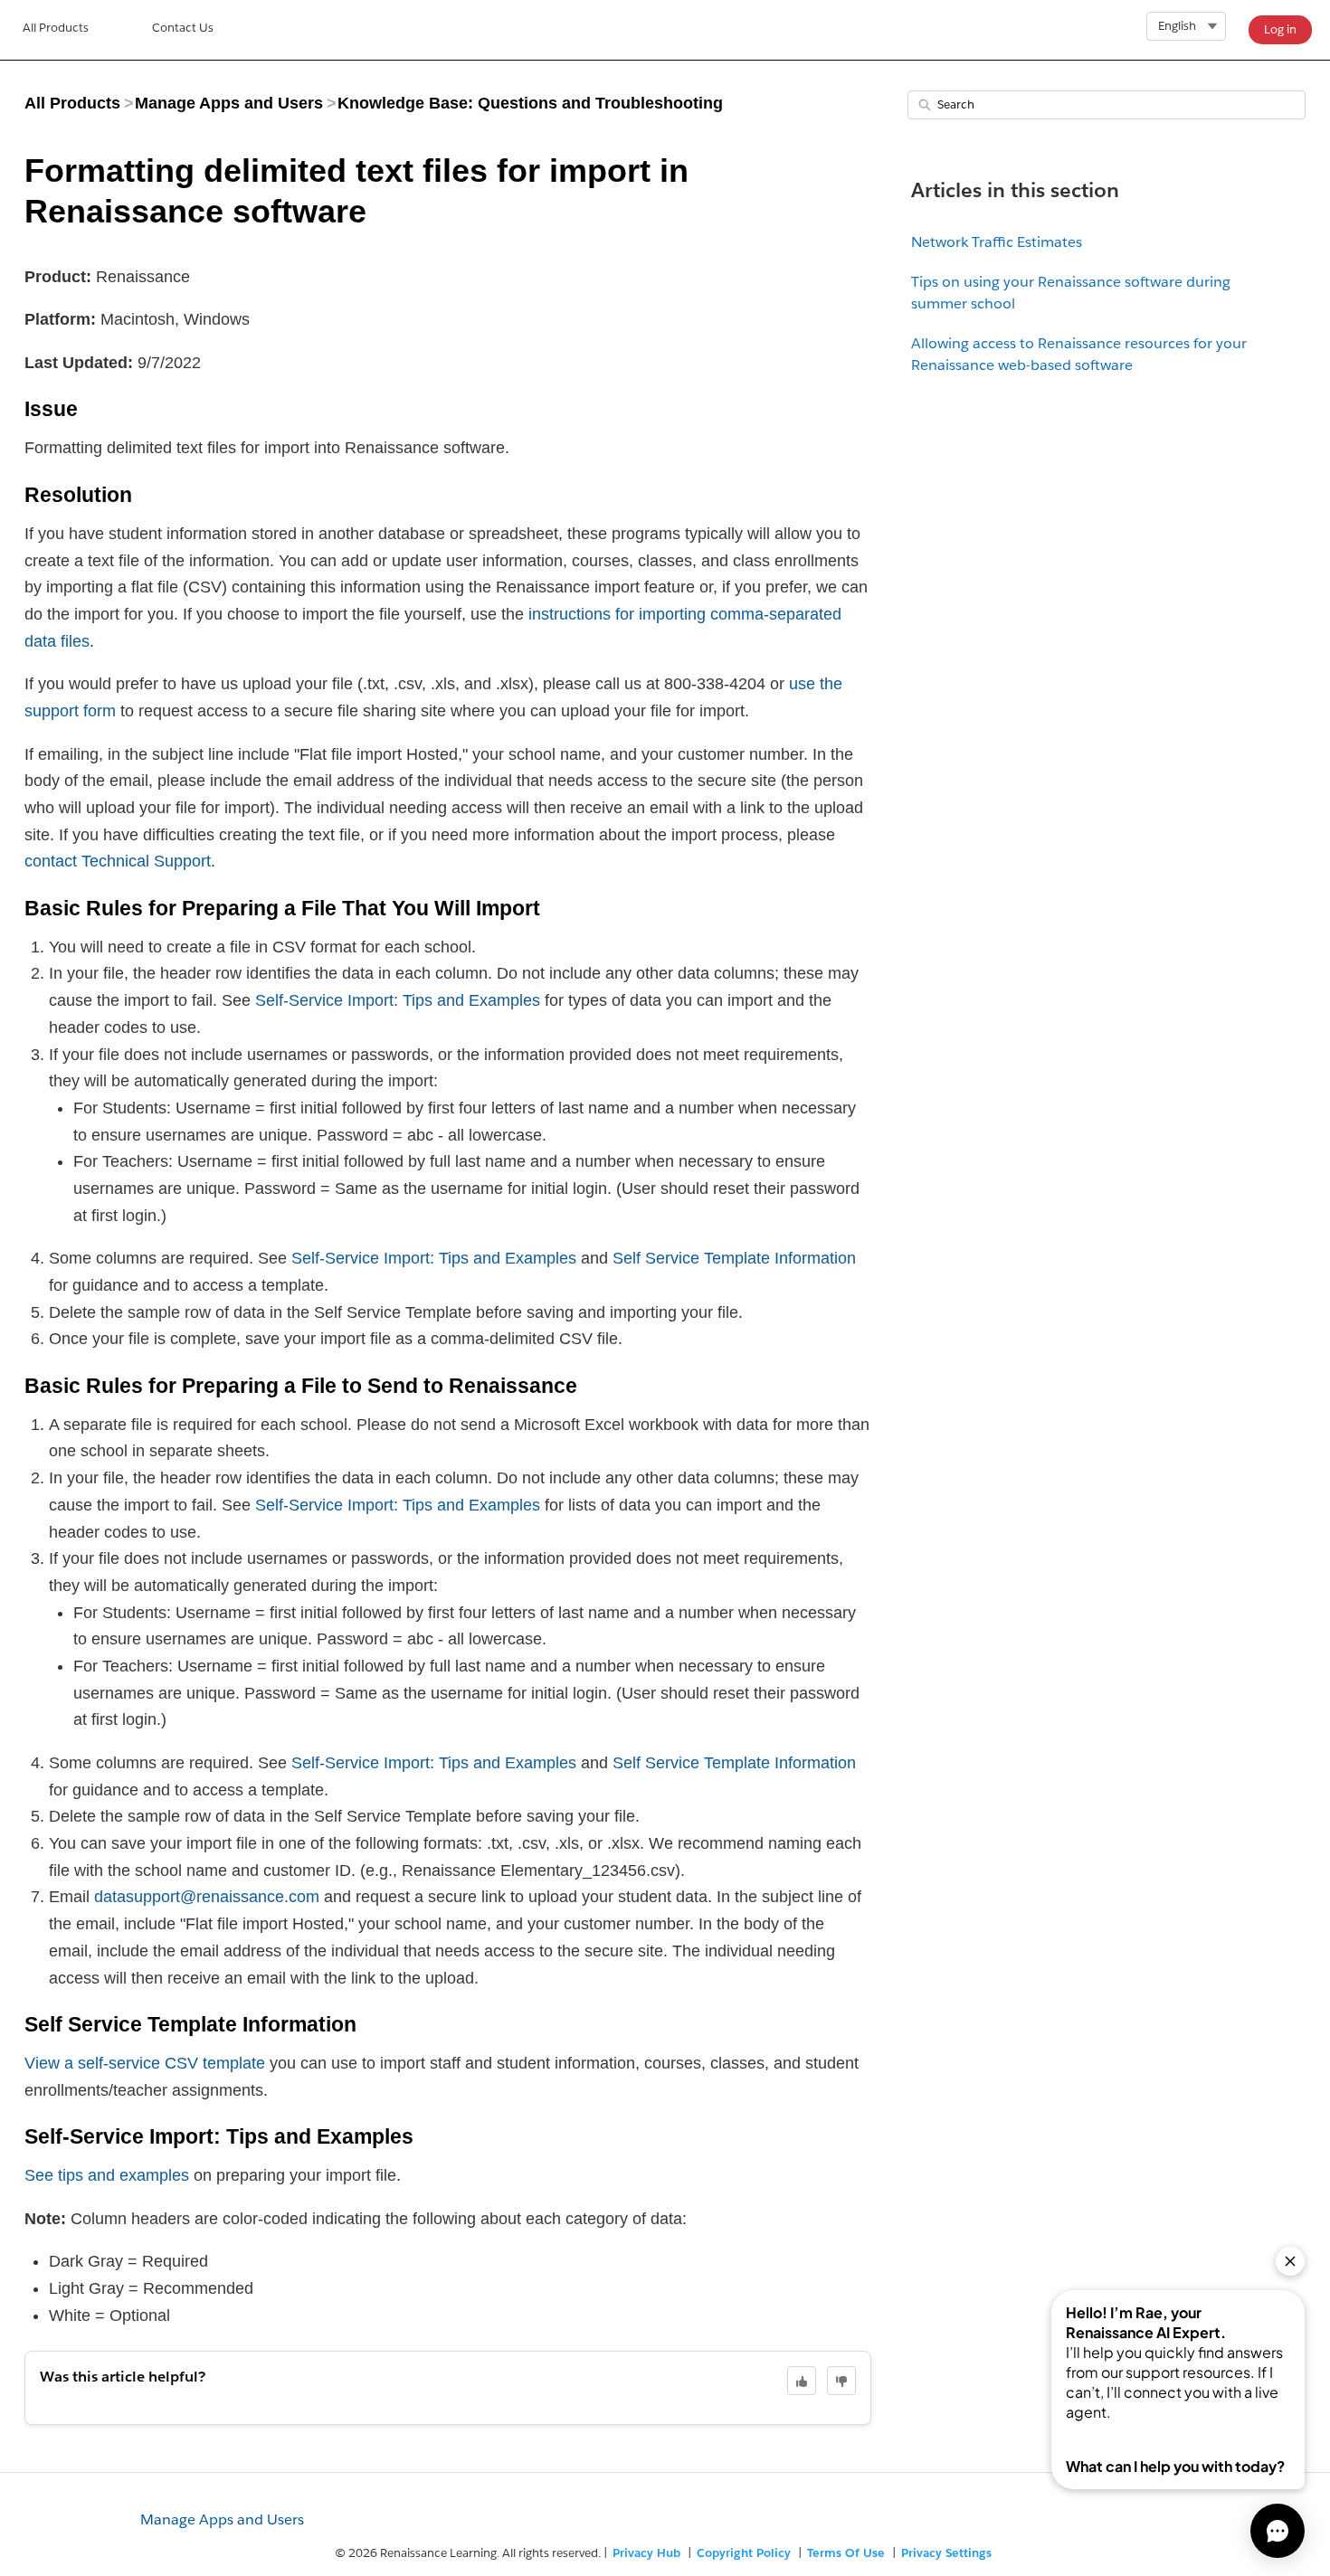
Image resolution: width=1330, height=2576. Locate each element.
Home (56, 30)
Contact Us (183, 28)
